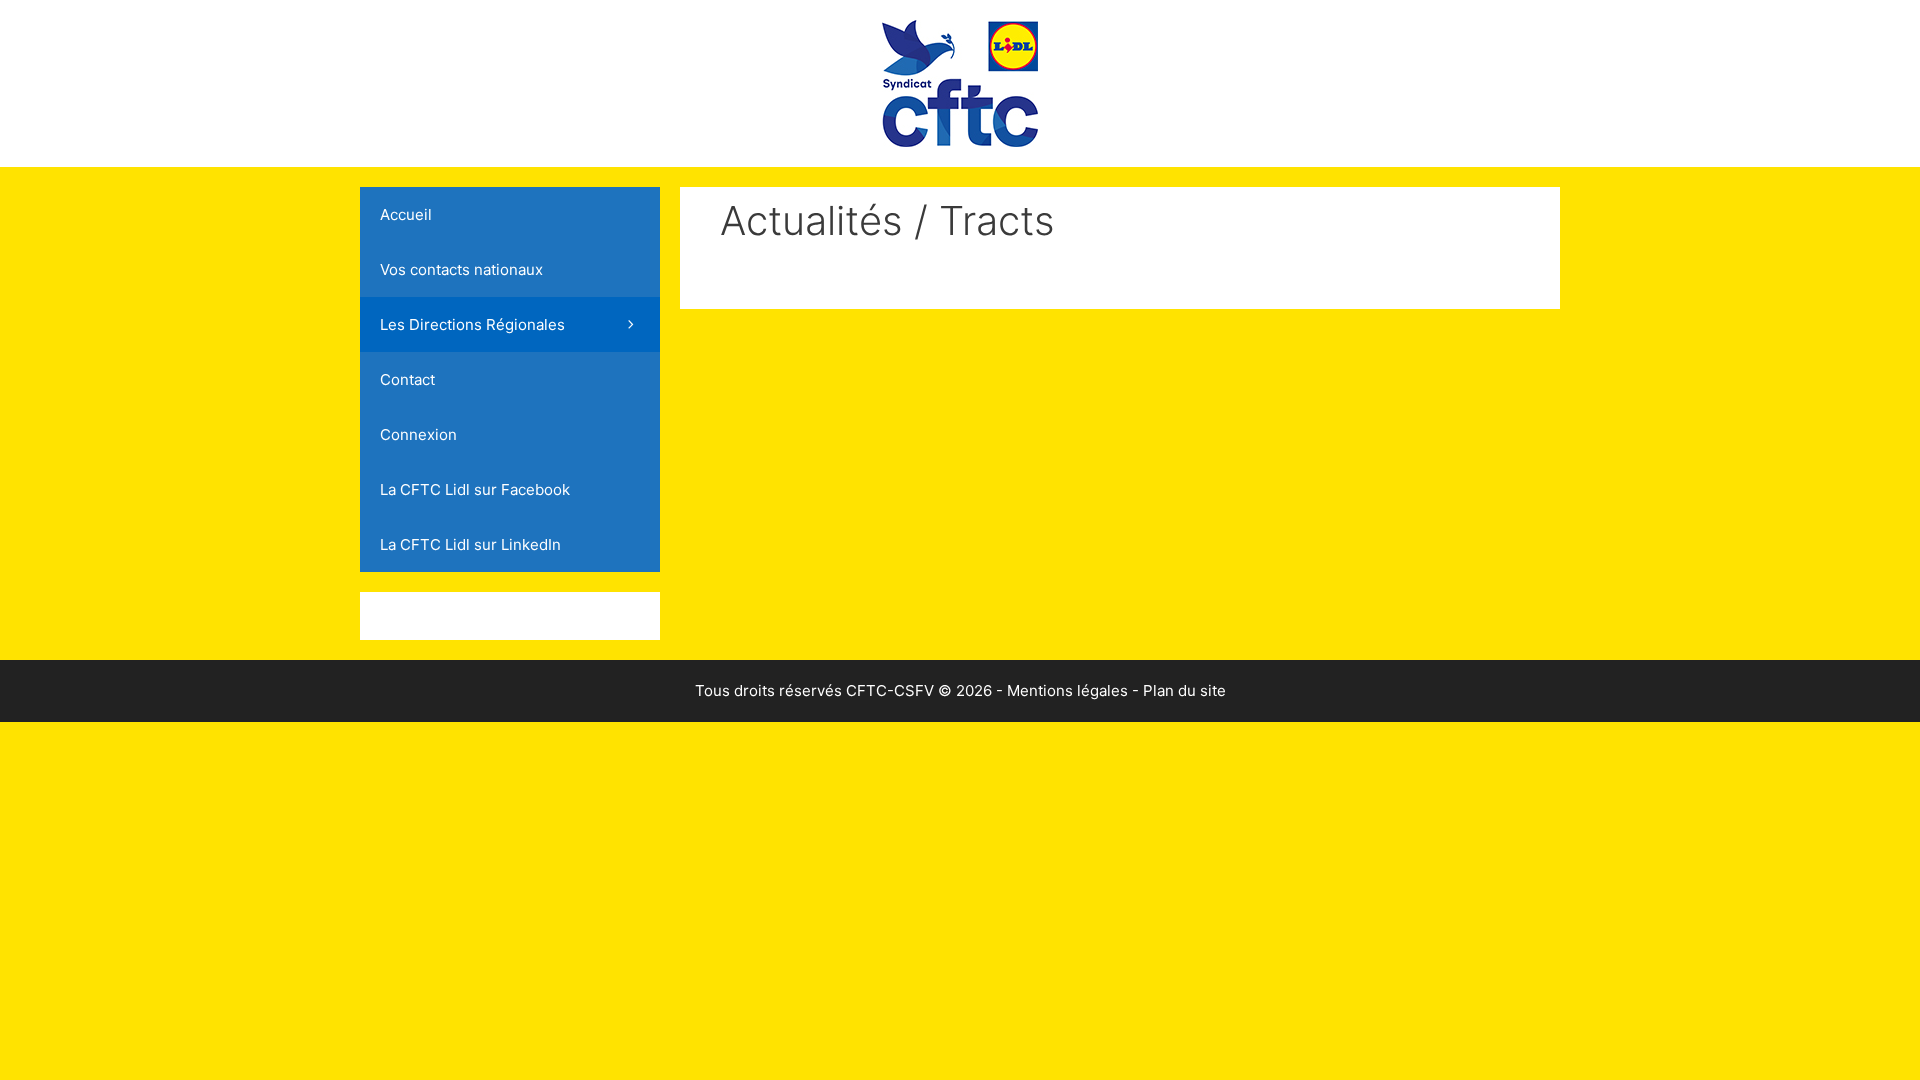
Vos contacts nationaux (461, 269)
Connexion (418, 434)
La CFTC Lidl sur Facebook (475, 489)
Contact (407, 379)
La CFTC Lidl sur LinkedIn (470, 544)
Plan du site (1184, 690)
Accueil (406, 214)
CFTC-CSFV (890, 690)
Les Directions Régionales (472, 324)
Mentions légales (1067, 690)
